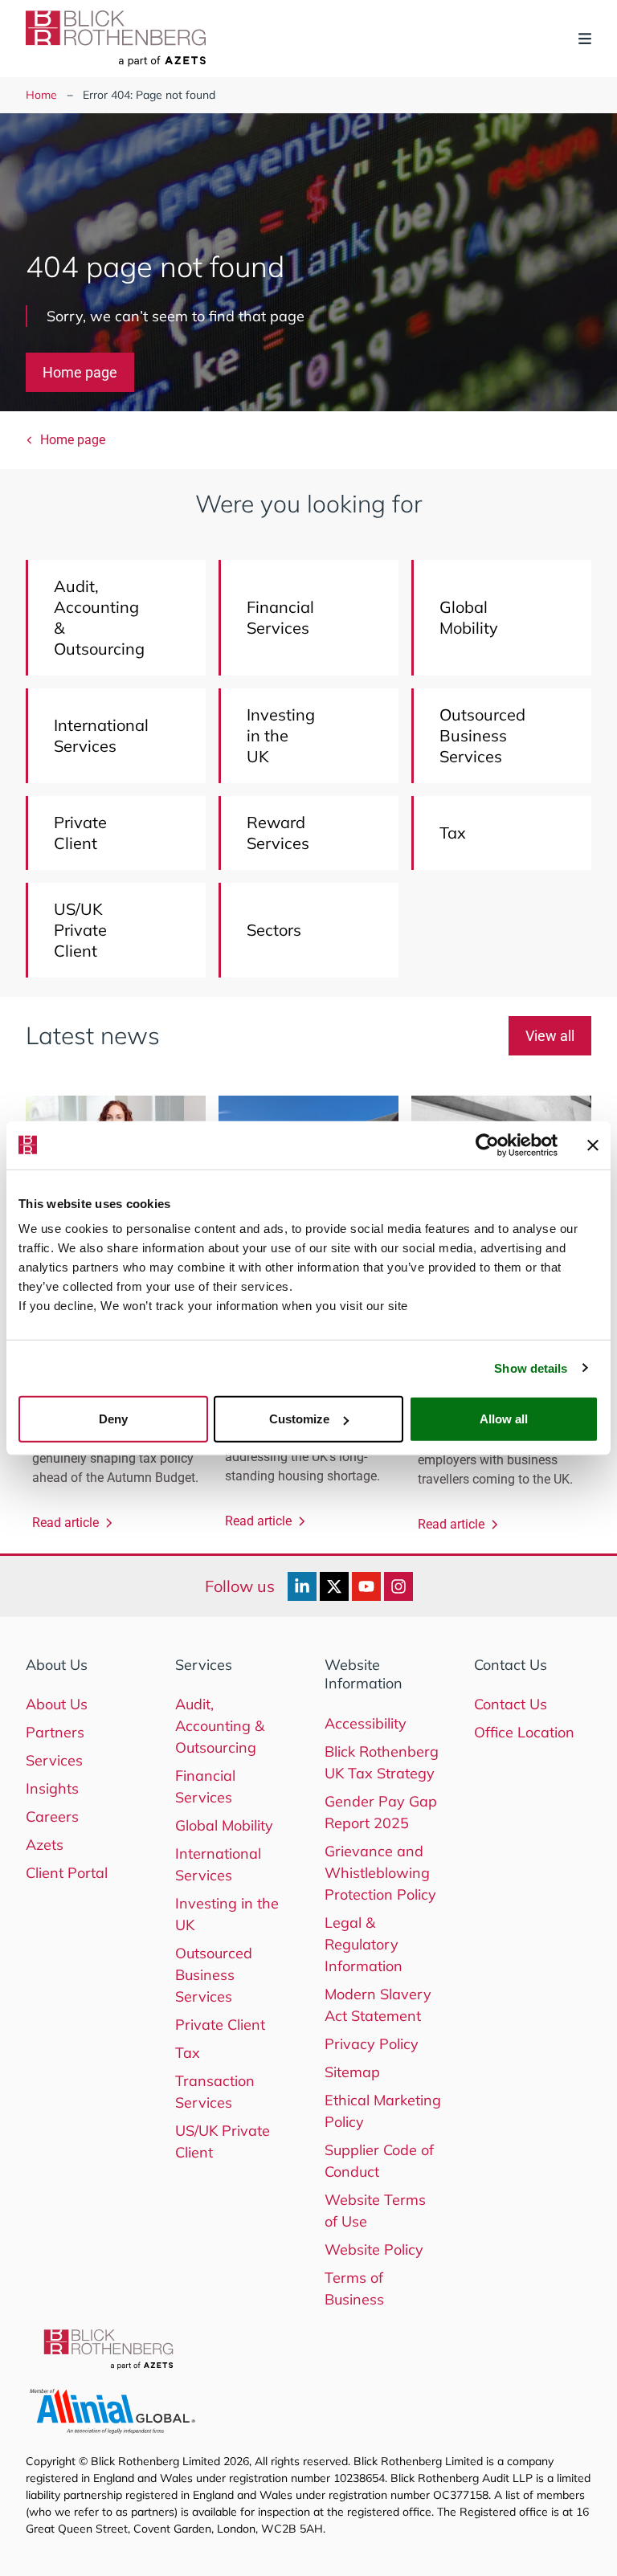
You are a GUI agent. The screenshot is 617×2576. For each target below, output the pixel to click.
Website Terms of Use (375, 2211)
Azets (45, 1845)
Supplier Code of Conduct (379, 2161)
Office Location (524, 1732)
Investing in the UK (227, 1914)
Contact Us (511, 1704)
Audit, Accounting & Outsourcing (220, 1726)
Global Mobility (224, 1825)
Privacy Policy (372, 2044)
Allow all (504, 1419)
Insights (52, 1788)
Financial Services (205, 1786)
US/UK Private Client (223, 2141)
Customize (299, 1419)
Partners (55, 1732)
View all (550, 1036)
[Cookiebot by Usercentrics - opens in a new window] (487, 1145)
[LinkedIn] (302, 1586)
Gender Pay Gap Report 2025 (381, 1812)
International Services (218, 1864)
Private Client (220, 2025)
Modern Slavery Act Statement (378, 2005)
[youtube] (366, 1586)
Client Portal (67, 1873)
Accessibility (366, 1723)
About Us (57, 1704)
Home (41, 95)
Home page (80, 372)
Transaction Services (215, 2092)
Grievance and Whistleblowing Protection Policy (380, 1873)
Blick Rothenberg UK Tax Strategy (382, 1762)
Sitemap (352, 2072)
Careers (52, 1817)
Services (54, 1760)
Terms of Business (354, 2288)
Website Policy (374, 2249)
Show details (531, 1368)
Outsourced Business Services (214, 1975)
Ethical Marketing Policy (383, 2111)
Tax (188, 2053)
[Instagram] (398, 1586)
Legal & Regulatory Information (364, 1944)
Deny (113, 1419)
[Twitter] (334, 1586)
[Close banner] (593, 1145)
